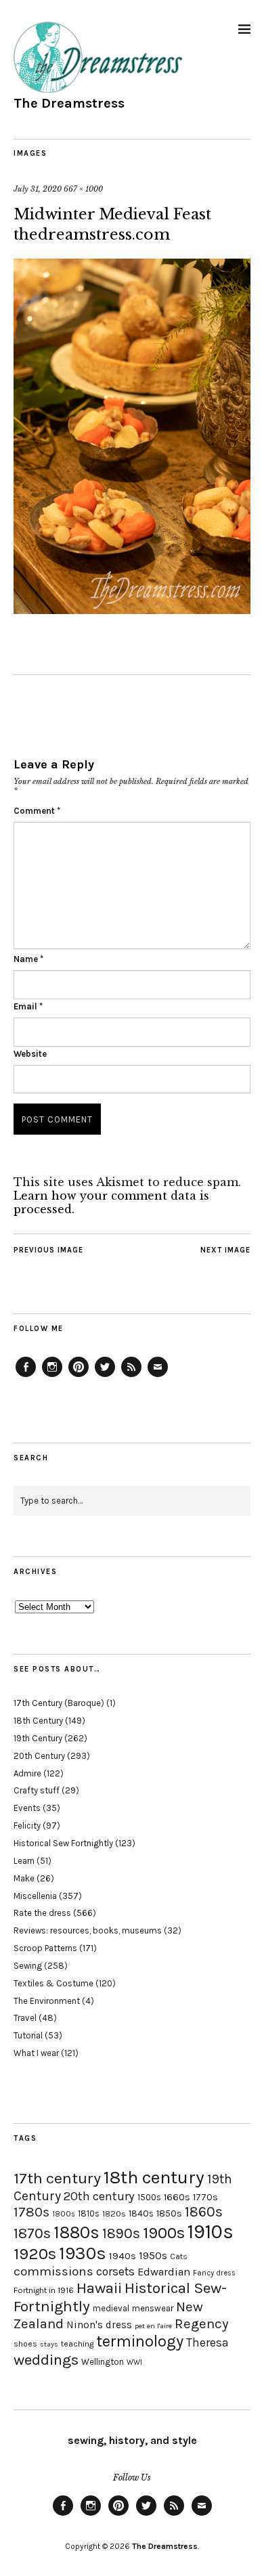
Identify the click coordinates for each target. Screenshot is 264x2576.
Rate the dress (42, 1913)
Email (28, 1006)
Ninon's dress (99, 2325)
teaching (77, 2344)
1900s (164, 2233)
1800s (64, 2214)
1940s (123, 2256)
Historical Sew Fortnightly (63, 1843)
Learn (24, 1861)
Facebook (26, 1376)
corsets (115, 2271)
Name (28, 959)
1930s (83, 2253)
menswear (153, 2308)
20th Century (39, 1756)
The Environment (47, 2001)
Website (30, 1054)
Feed (131, 1376)
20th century (99, 2196)
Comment (37, 811)
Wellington (103, 2362)
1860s (204, 2212)
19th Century (38, 1738)
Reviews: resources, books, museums (88, 1930)
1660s (177, 2197)
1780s (31, 2212)
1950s (153, 2255)
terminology (140, 2341)
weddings (46, 2360)
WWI (134, 2362)
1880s (76, 2232)
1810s (89, 2213)
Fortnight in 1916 (44, 2290)
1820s (114, 2213)
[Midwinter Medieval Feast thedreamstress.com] (132, 610)
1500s (149, 2197)
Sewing (28, 1966)
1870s (32, 2233)
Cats (179, 2256)
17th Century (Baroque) (59, 1703)
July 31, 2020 (38, 189)
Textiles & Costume (53, 1983)
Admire (27, 1773)
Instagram (52, 1376)
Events (27, 1808)
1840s (141, 2213)
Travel (25, 2018)
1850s (169, 2213)
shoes (25, 2344)
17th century (57, 2178)
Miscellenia (35, 1896)
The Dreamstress (69, 103)
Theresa (207, 2342)
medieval (111, 2308)
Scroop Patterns (45, 1948)
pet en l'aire (153, 2326)
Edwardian (164, 2272)
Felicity (27, 1826)
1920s (35, 2254)
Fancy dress (214, 2273)
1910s (211, 2231)
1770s (205, 2197)
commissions (53, 2271)
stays (49, 2344)
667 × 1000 (83, 189)
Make (24, 1878)
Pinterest (79, 1376)
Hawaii (99, 2288)
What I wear (36, 2053)
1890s (121, 2233)
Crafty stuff (37, 1790)
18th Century (38, 1721)
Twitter (105, 1376)
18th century (154, 2177)
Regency (201, 2323)
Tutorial (28, 2035)
